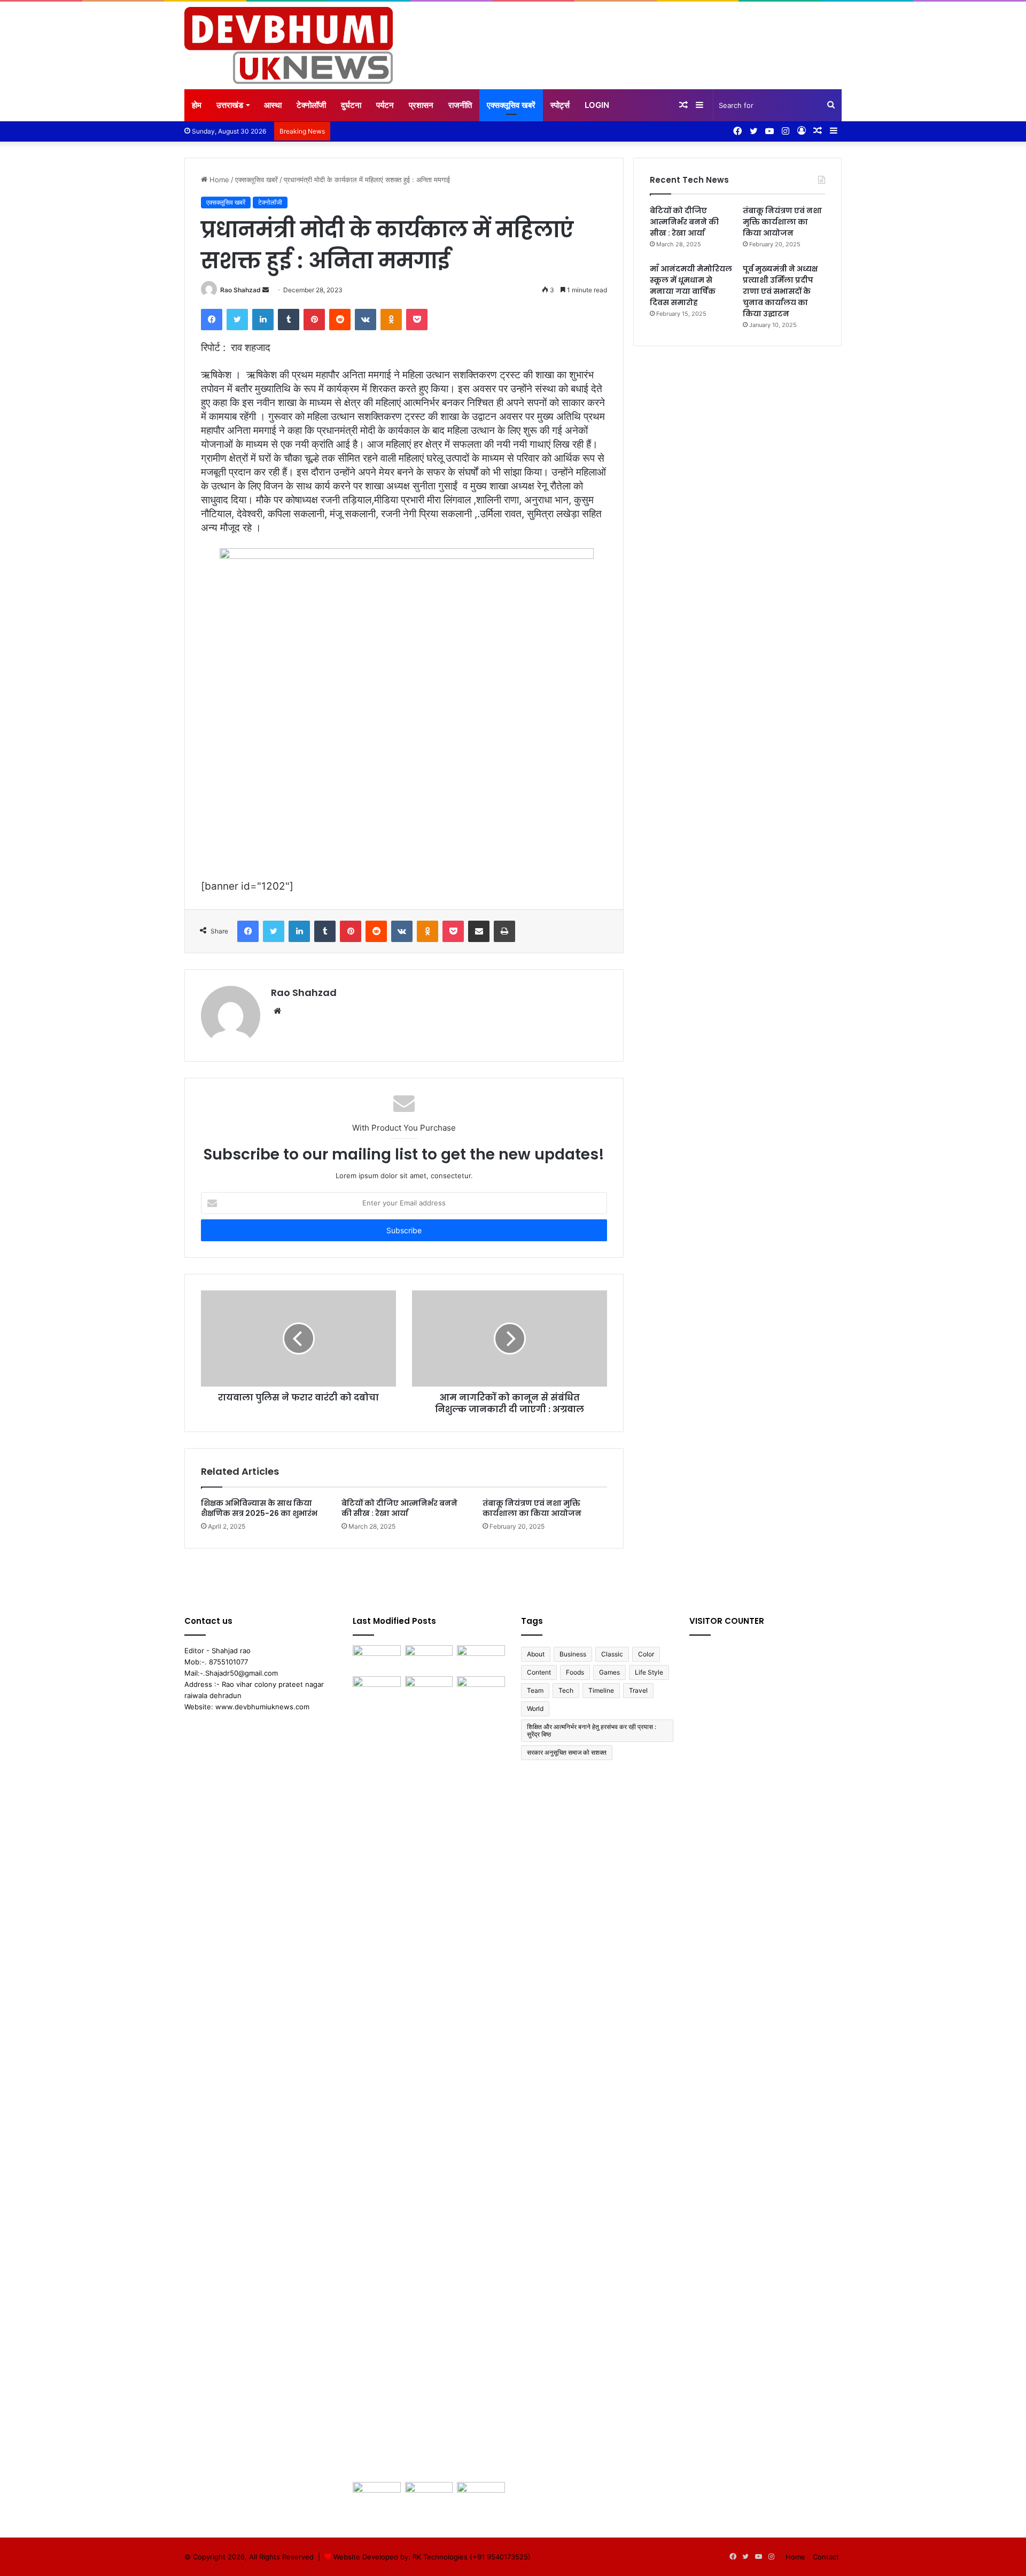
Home (218, 180)
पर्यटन (385, 105)
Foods (575, 1672)
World (535, 1709)
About (536, 1654)
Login (597, 105)
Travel (638, 1690)
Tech (566, 1690)
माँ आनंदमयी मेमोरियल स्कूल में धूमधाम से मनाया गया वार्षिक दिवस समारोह (691, 286)
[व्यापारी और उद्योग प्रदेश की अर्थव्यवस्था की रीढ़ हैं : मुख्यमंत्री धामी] (429, 1659)
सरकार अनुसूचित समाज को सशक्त (567, 1752)
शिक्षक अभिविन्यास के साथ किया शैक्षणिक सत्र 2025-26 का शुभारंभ (259, 1508)
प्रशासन (421, 105)
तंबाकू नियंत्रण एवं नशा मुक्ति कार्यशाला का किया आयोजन (532, 1508)
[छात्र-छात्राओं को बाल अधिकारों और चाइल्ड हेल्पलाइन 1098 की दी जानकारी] (377, 2496)
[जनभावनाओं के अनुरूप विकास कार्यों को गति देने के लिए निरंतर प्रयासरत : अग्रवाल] (481, 2496)
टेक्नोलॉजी (311, 105)
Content (539, 1672)
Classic (612, 1654)
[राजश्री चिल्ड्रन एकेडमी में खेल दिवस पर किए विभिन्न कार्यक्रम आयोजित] (377, 2077)
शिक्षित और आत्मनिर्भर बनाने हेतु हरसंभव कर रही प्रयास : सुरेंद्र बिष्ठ (592, 1730)
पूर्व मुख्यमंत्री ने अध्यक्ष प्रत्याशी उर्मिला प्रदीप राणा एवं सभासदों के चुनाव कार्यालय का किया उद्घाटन (780, 291)
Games (609, 1672)
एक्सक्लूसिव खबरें (511, 105)
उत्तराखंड (230, 105)
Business (573, 1654)
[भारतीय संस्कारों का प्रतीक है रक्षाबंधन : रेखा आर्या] (429, 2496)
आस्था (273, 105)
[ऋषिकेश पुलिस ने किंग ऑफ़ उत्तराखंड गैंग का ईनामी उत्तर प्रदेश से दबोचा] (429, 1690)
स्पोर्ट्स (560, 105)
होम (197, 105)
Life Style (649, 1672)
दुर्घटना (351, 105)
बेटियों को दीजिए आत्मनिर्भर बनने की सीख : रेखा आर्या (399, 1508)
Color (646, 1654)
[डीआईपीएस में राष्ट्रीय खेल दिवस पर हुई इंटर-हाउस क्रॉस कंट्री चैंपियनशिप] (481, 1690)
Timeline (601, 1690)
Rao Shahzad (240, 290)
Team (535, 1690)
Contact (826, 2557)
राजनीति (460, 105)
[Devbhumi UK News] (289, 45)
